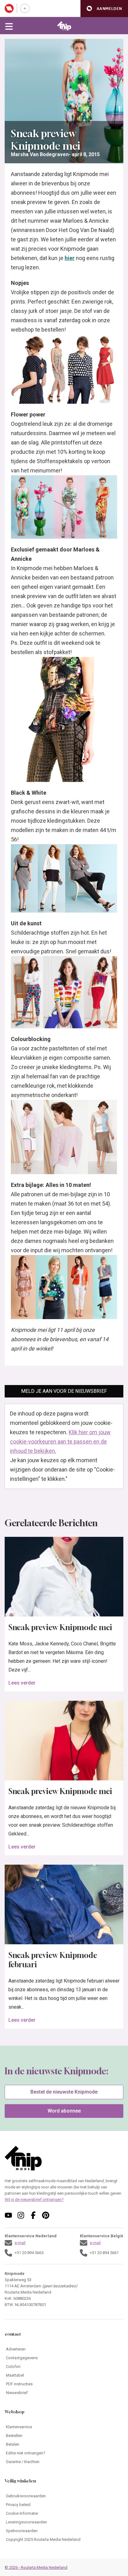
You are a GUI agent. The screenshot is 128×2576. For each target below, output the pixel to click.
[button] (104, 9)
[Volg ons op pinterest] (46, 2215)
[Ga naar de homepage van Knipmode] (64, 26)
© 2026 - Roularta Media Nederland (36, 2567)
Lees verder (22, 1683)
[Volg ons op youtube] (8, 2215)
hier (70, 258)
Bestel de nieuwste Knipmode (64, 2092)
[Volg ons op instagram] (21, 2215)
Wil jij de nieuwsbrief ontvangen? (34, 2199)
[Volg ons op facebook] (33, 2215)
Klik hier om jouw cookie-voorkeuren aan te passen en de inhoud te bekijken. (60, 1441)
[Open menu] (9, 26)
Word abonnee (64, 2111)
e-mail (20, 2243)
